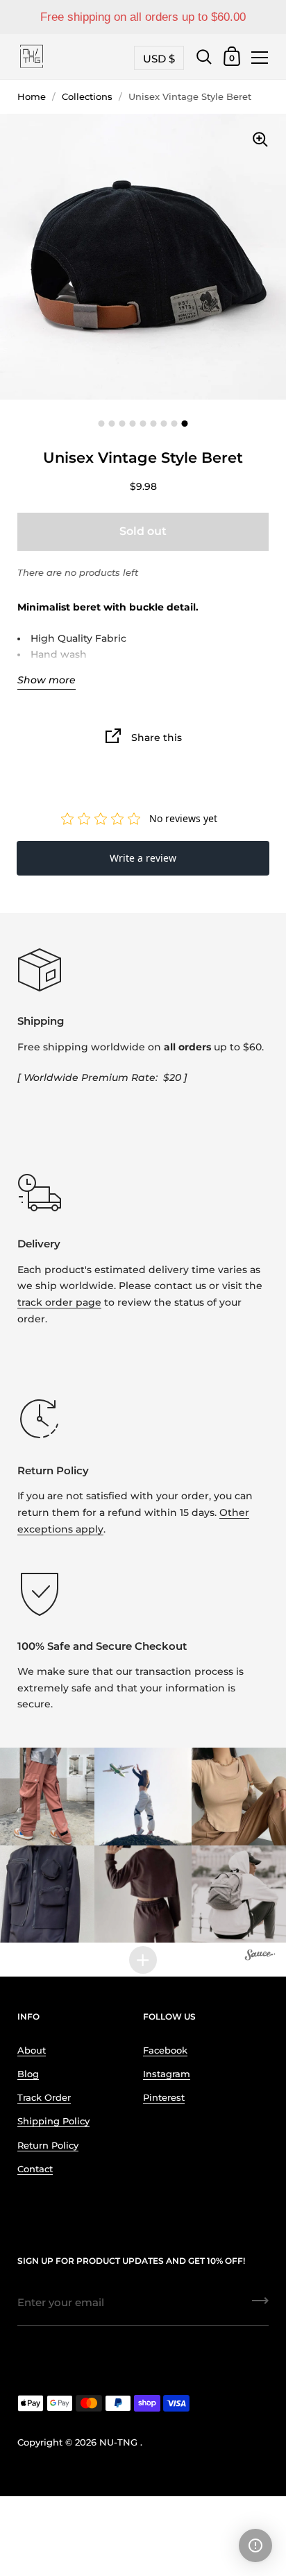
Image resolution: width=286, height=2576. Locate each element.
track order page (59, 1302)
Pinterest (164, 2098)
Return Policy (48, 2146)
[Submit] (260, 2305)
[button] (143, 1797)
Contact (35, 2169)
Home (32, 97)
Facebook (165, 2050)
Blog (28, 2074)
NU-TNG (118, 2442)
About (32, 2050)
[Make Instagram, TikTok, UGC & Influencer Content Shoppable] (260, 1956)
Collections (87, 97)
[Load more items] (143, 1960)
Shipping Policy (53, 2121)
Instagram (167, 2074)
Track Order (44, 2098)
